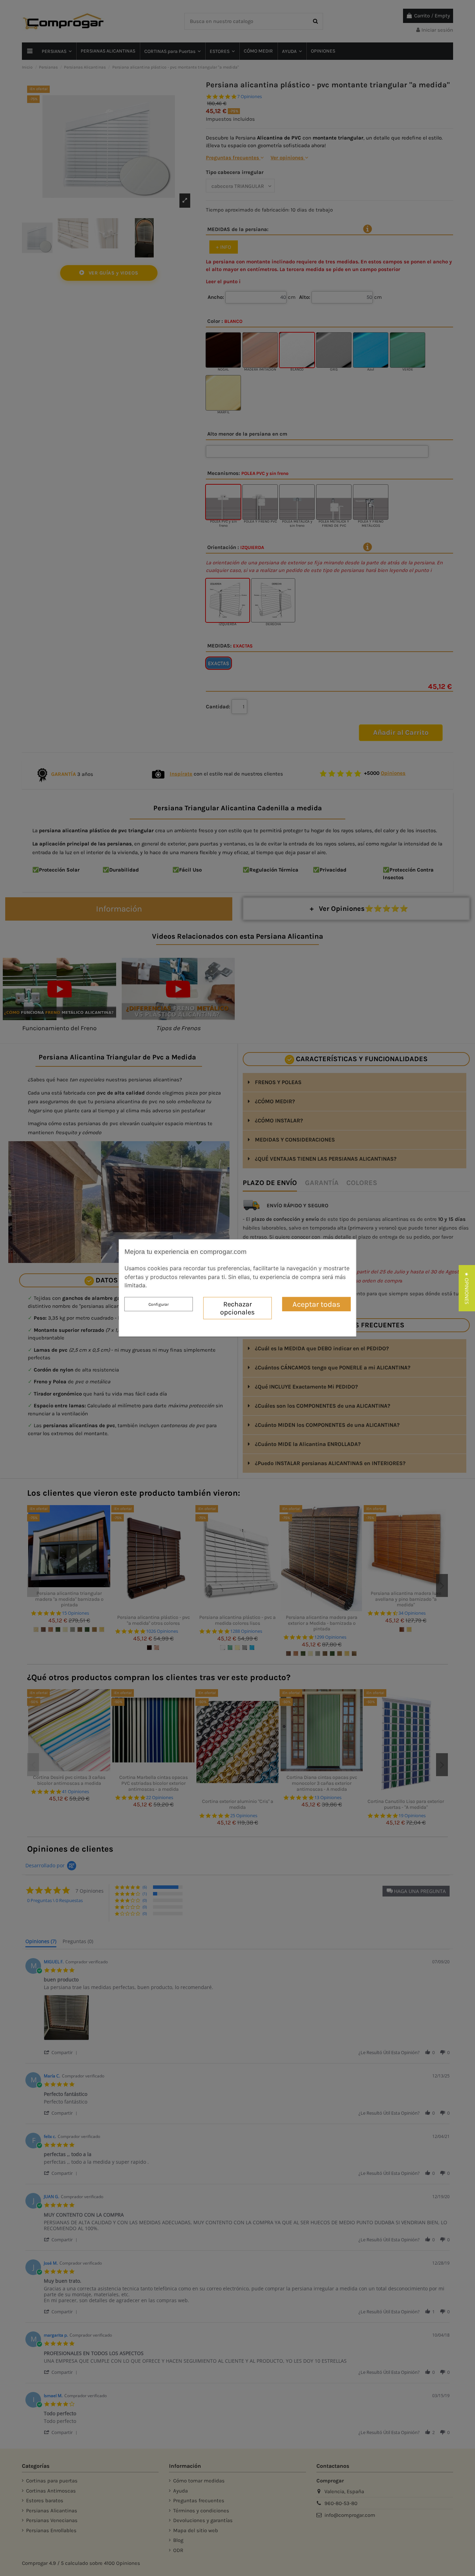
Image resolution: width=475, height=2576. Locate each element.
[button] (467, 1288)
